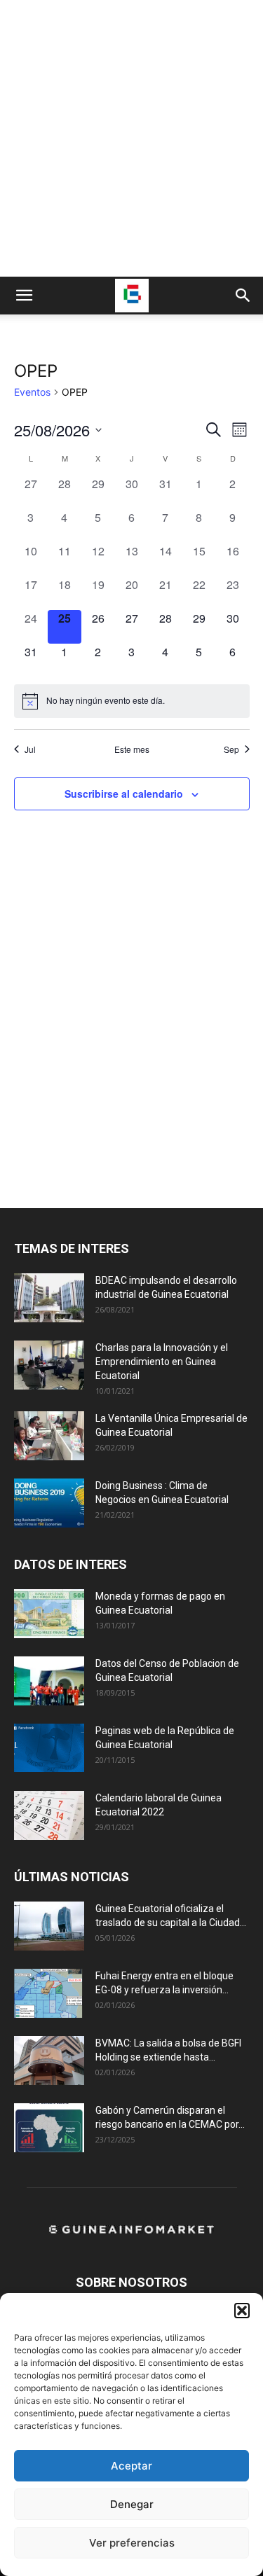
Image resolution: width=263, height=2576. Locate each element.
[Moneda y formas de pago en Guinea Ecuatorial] (49, 1614)
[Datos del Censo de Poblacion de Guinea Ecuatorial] (49, 1681)
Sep (231, 749)
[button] (242, 2311)
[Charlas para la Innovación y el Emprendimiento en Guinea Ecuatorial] (49, 1365)
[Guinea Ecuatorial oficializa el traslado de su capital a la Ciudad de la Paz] (49, 1926)
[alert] (132, 701)
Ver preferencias (132, 2543)
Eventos (32, 392)
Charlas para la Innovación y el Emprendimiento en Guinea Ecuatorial (162, 1362)
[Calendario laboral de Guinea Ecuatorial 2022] (49, 1815)
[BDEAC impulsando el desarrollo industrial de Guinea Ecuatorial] (49, 1298)
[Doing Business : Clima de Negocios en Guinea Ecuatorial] (49, 1503)
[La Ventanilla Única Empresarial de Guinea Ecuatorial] (49, 1436)
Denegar (132, 2504)
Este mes (132, 749)
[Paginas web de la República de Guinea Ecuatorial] (49, 1748)
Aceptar (131, 2466)
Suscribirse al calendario (124, 794)
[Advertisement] (131, 138)
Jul (30, 749)
